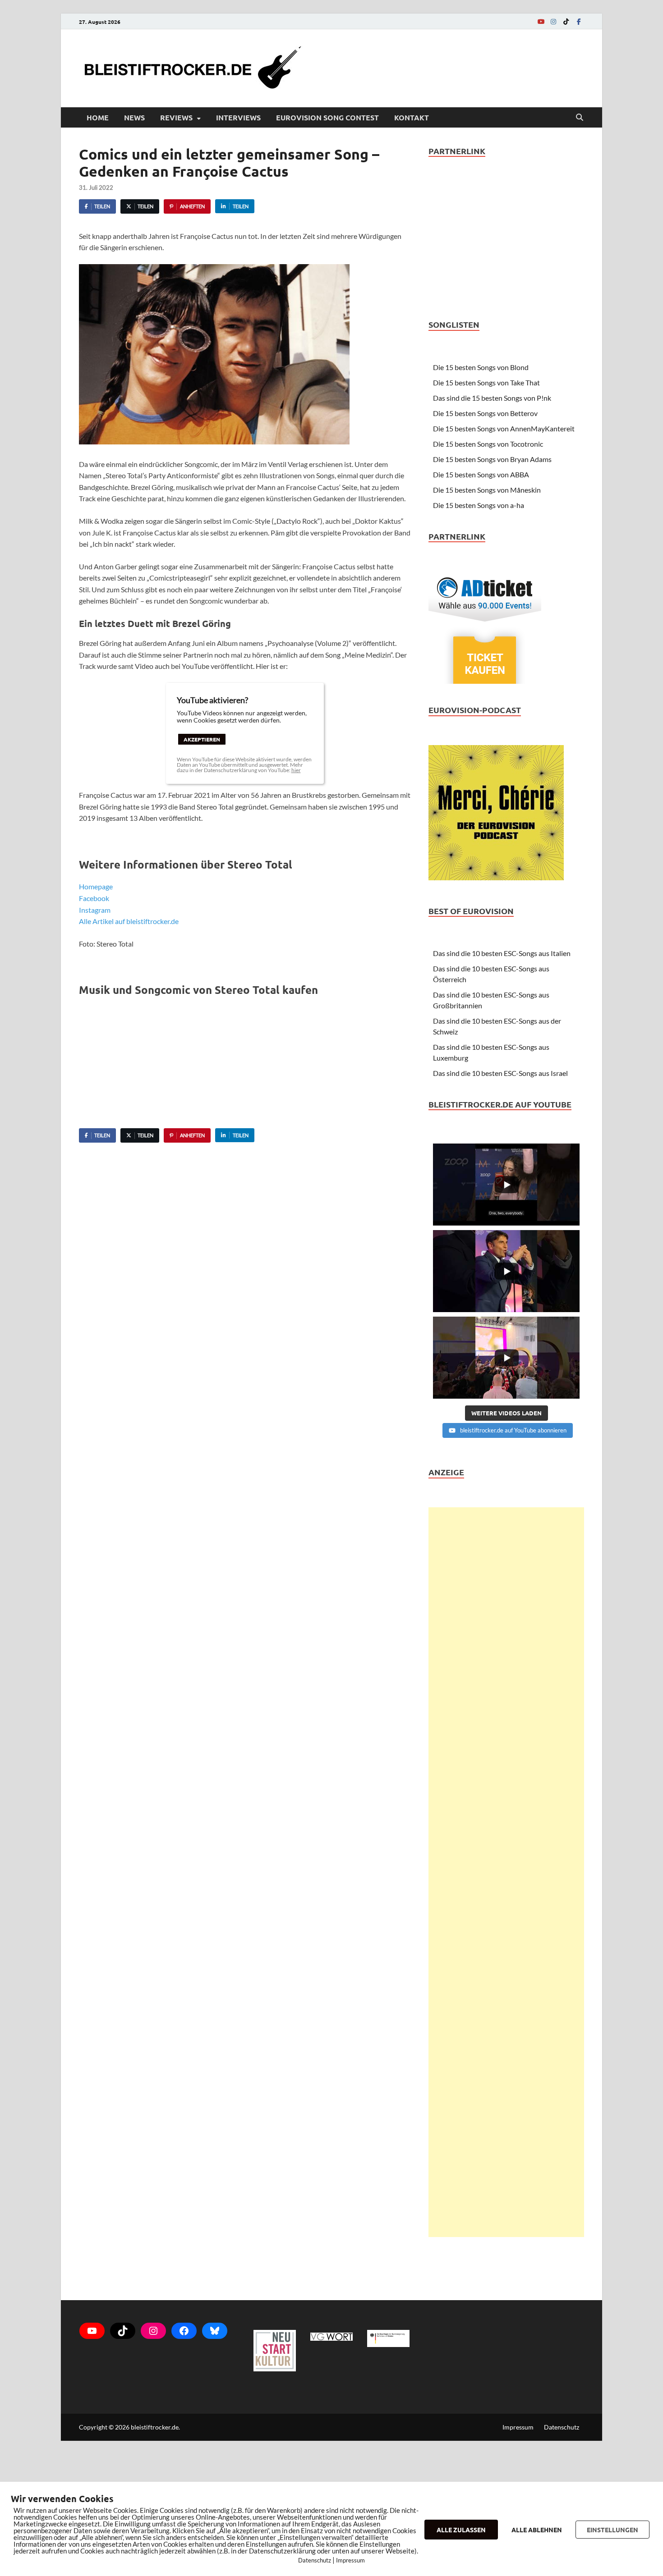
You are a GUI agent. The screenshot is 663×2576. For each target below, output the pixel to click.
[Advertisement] (506, 1872)
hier (296, 770)
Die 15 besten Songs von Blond (481, 367)
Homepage (96, 886)
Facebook (94, 898)
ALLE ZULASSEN (461, 2530)
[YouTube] (541, 21)
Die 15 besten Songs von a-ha (479, 505)
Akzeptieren (202, 739)
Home (98, 117)
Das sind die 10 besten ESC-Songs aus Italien (502, 953)
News (134, 117)
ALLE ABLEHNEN (537, 2530)
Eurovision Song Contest (327, 117)
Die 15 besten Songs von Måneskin (487, 490)
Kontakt (412, 117)
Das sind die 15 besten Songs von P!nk (492, 398)
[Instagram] (553, 21)
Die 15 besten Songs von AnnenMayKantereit (504, 428)
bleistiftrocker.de (155, 2427)
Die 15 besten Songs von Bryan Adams (492, 459)
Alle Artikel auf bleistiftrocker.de (129, 921)
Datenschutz (562, 2427)
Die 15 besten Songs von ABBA (481, 474)
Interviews (238, 117)
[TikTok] (566, 21)
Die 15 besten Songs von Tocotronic (488, 444)
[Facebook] (579, 21)
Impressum (518, 2427)
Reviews (176, 117)
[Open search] (580, 118)
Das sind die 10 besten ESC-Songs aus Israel (500, 1073)
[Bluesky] (215, 2331)
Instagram (95, 910)
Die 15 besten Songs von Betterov (485, 413)
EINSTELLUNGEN (612, 2530)
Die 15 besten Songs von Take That (486, 382)
